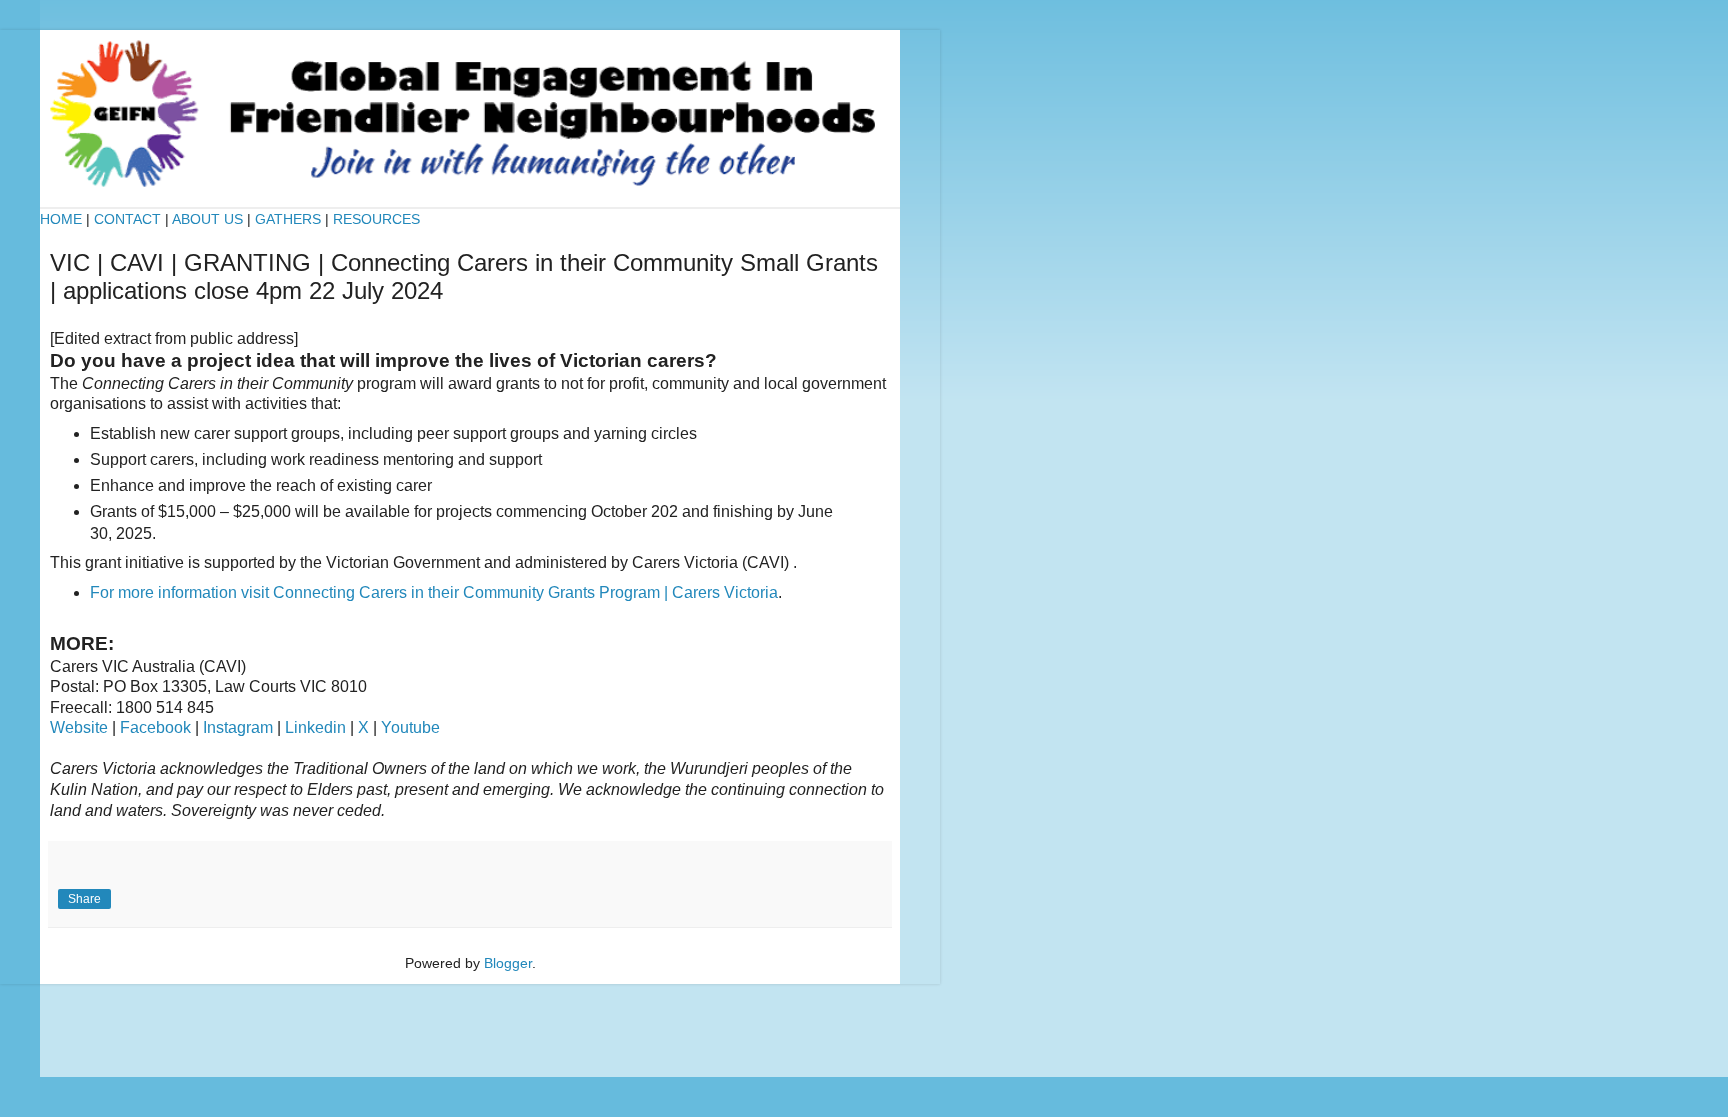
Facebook (155, 727)
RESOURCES (376, 219)
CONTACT (129, 219)
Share (84, 899)
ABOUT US (207, 219)
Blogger (508, 963)
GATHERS (288, 219)
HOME (61, 219)
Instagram (238, 727)
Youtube (410, 727)
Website (79, 727)
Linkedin (315, 727)
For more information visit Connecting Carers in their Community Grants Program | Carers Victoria (434, 592)
